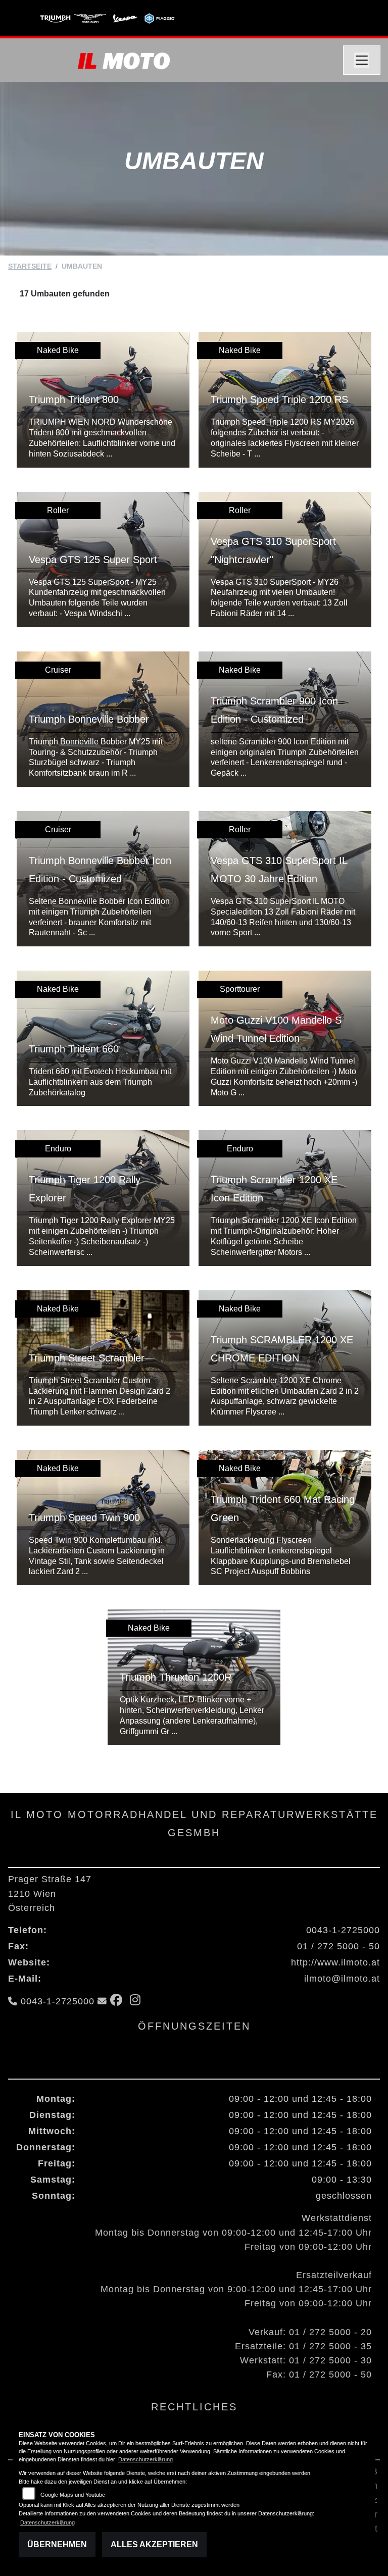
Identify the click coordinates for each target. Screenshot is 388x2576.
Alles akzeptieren (154, 2544)
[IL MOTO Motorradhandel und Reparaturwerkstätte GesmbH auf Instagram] (137, 2001)
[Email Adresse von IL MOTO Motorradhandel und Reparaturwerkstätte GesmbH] (102, 2001)
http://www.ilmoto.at (335, 1962)
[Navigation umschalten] (362, 60)
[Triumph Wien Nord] (55, 18)
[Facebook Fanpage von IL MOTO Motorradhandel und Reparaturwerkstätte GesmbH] (120, 2001)
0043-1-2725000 (343, 1930)
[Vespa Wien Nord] (125, 18)
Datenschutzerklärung (145, 2459)
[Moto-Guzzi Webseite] (90, 18)
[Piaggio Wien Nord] (160, 18)
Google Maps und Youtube (73, 2495)
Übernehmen (57, 2544)
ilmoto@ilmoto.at (342, 1979)
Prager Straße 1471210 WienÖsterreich (50, 1893)
